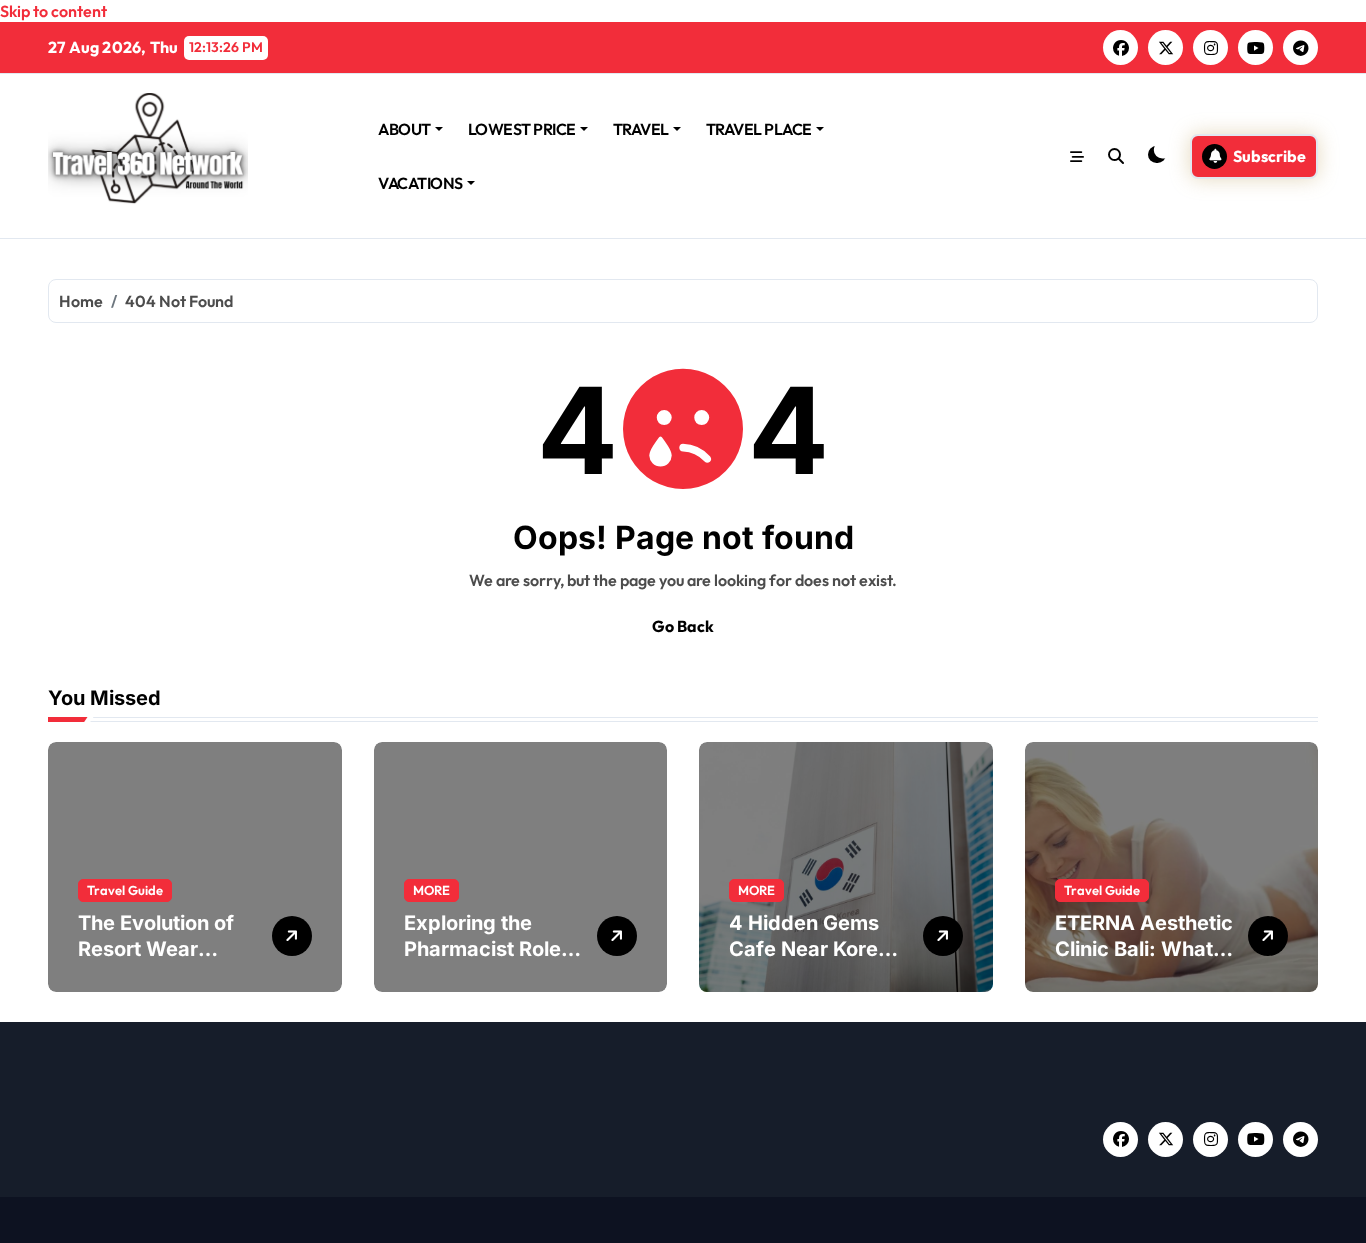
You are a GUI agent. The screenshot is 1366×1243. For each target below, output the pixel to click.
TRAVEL (641, 129)
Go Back (683, 626)
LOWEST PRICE (522, 129)
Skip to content (53, 11)
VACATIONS (420, 183)
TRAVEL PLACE (759, 129)
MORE (431, 890)
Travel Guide (125, 890)
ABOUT (404, 129)
